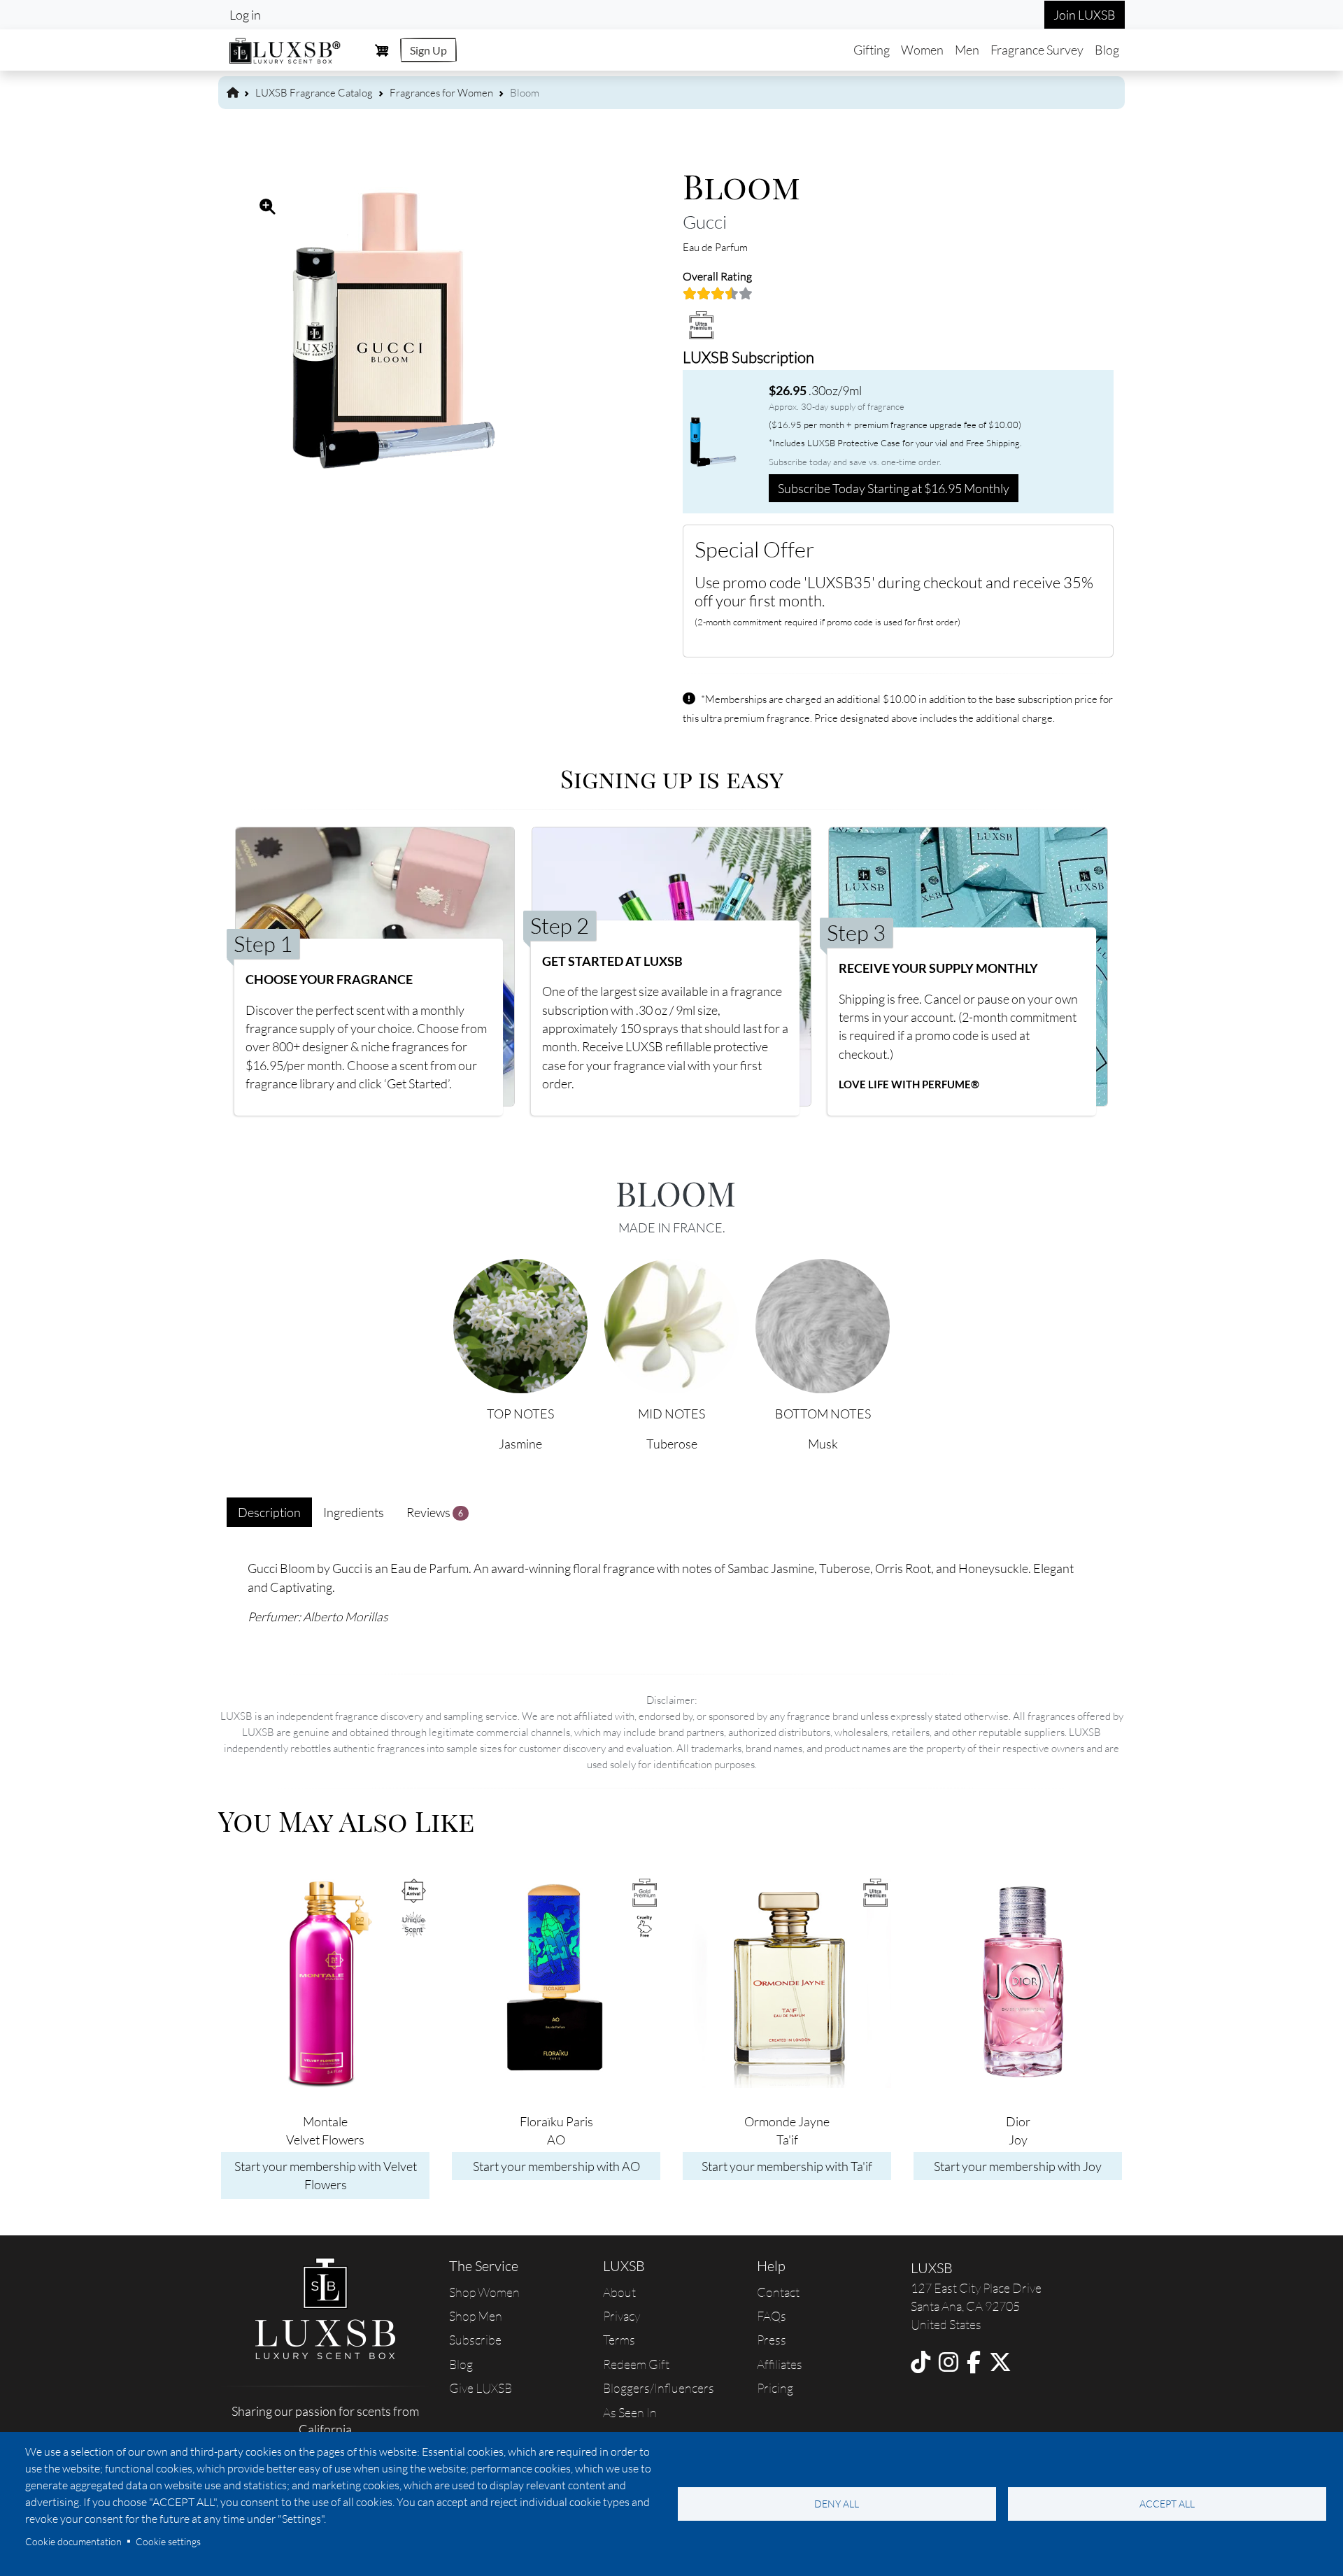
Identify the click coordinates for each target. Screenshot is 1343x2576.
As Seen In (630, 2412)
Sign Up (428, 50)
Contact (778, 2292)
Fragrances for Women (441, 93)
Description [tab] (269, 1512)
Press (772, 2340)
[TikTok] (921, 2362)
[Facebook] (974, 2362)
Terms (619, 2340)
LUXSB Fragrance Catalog (314, 93)
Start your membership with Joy (1018, 2166)
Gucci (705, 222)
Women (922, 50)
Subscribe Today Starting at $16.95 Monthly (894, 488)
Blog (1107, 50)
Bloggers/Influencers (659, 2388)
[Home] (285, 49)
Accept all (1167, 2504)
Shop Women (484, 2292)
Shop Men (476, 2316)
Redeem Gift (636, 2364)
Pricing (775, 2388)
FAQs (772, 2316)
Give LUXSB (481, 2388)
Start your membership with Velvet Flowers (326, 2175)
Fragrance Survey (1037, 50)
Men (967, 50)
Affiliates (780, 2364)
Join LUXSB (1085, 15)
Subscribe (475, 2340)
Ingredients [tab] (354, 1512)
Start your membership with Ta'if (787, 2166)
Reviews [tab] (435, 1512)
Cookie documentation (73, 2541)
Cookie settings (168, 2541)
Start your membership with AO (556, 2166)
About (619, 2292)
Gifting (872, 50)
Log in (245, 15)
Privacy (621, 2316)
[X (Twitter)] (1000, 2362)
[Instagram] (948, 2362)
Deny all (837, 2504)
